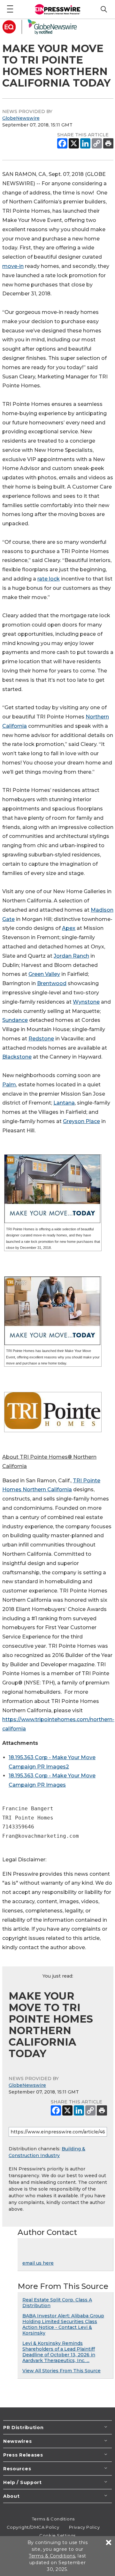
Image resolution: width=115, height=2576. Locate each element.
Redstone (41, 1039)
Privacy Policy (84, 2527)
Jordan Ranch (71, 956)
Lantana (64, 1103)
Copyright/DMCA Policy (33, 2527)
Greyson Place (81, 1121)
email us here (38, 2263)
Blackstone (17, 1057)
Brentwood (52, 983)
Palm (9, 1085)
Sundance (15, 1020)
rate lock (49, 579)
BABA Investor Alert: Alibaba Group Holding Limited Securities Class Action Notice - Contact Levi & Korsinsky (63, 2324)
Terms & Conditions (53, 2519)
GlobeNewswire (21, 118)
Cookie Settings (57, 2535)
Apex (69, 928)
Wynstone (86, 1002)
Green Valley (44, 974)
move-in (13, 266)
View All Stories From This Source (61, 2371)
